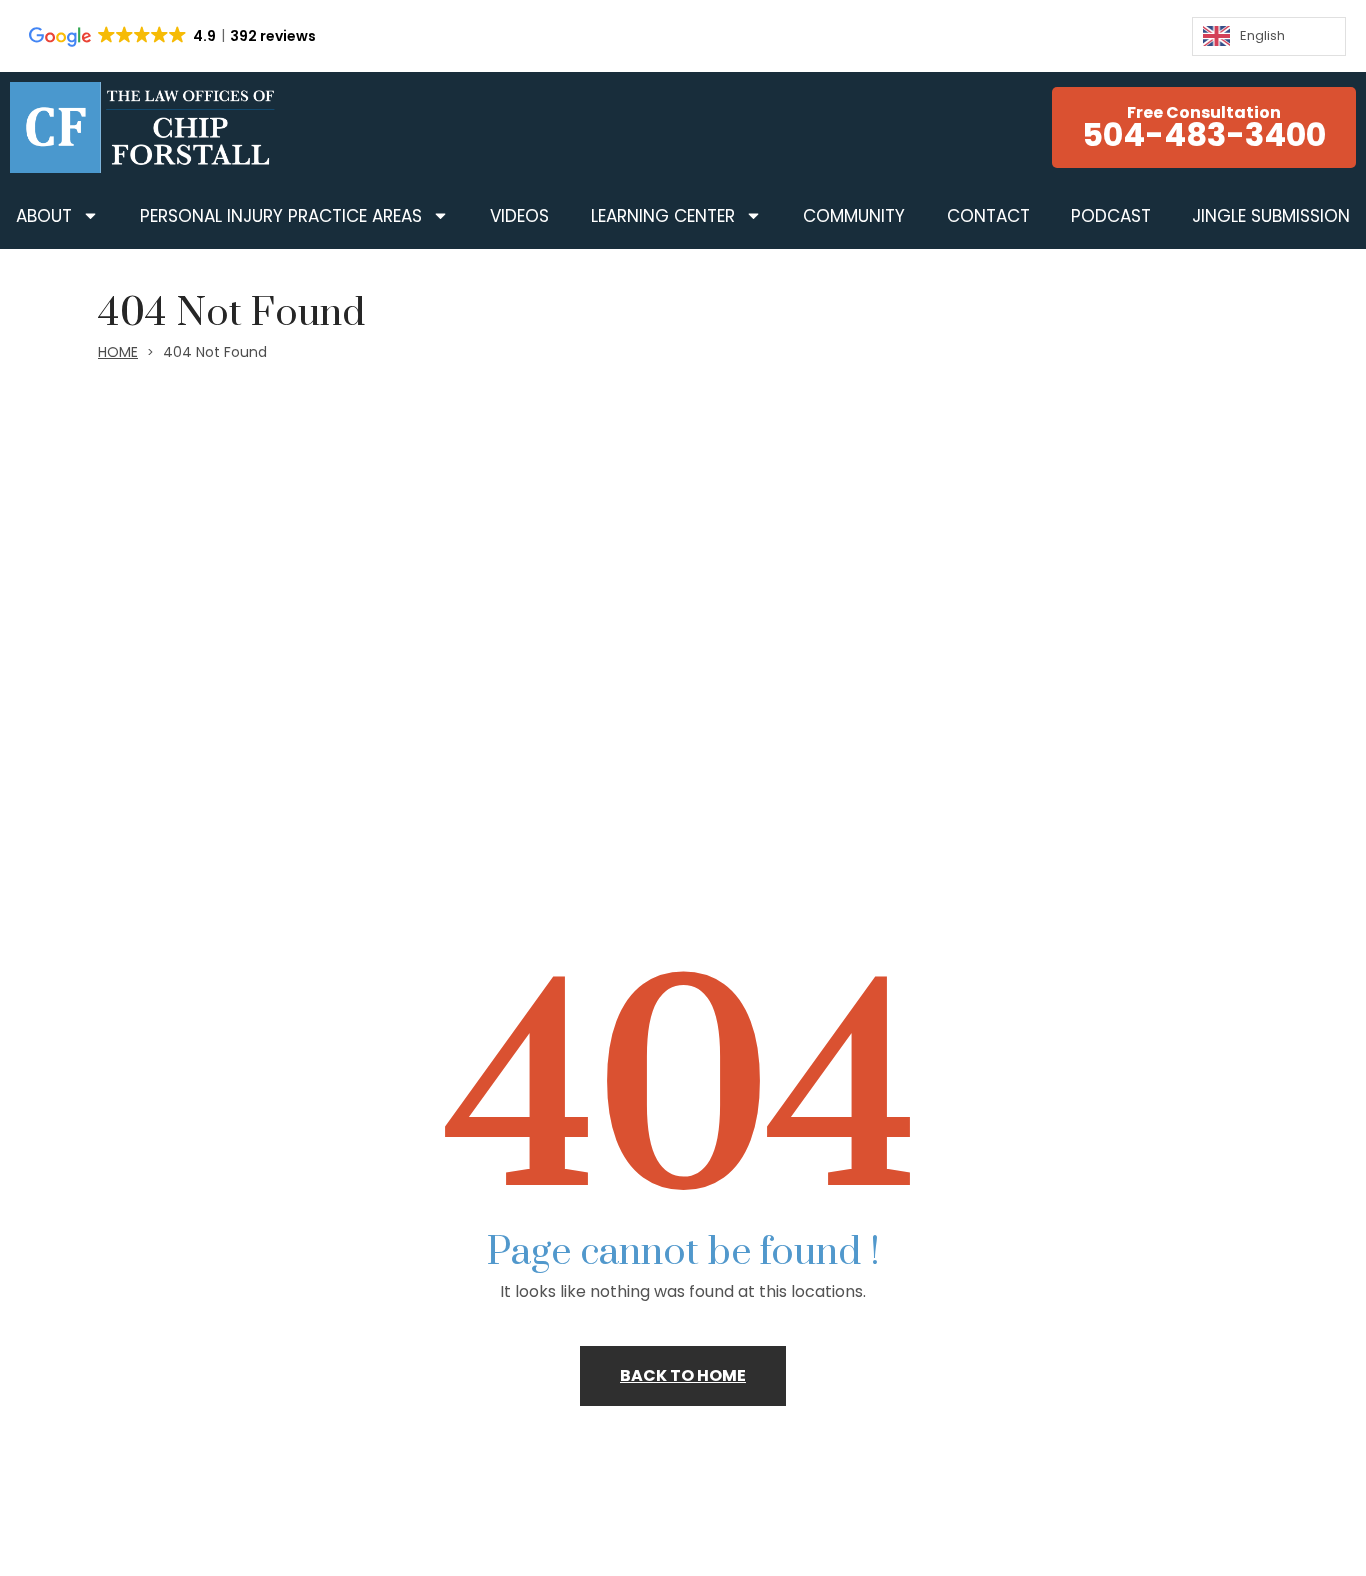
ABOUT (44, 216)
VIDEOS (519, 216)
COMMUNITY (854, 216)
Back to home (683, 1375)
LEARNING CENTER (663, 216)
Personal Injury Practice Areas (281, 216)
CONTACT (988, 216)
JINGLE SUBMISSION (1271, 216)
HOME (118, 352)
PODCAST (1111, 216)
